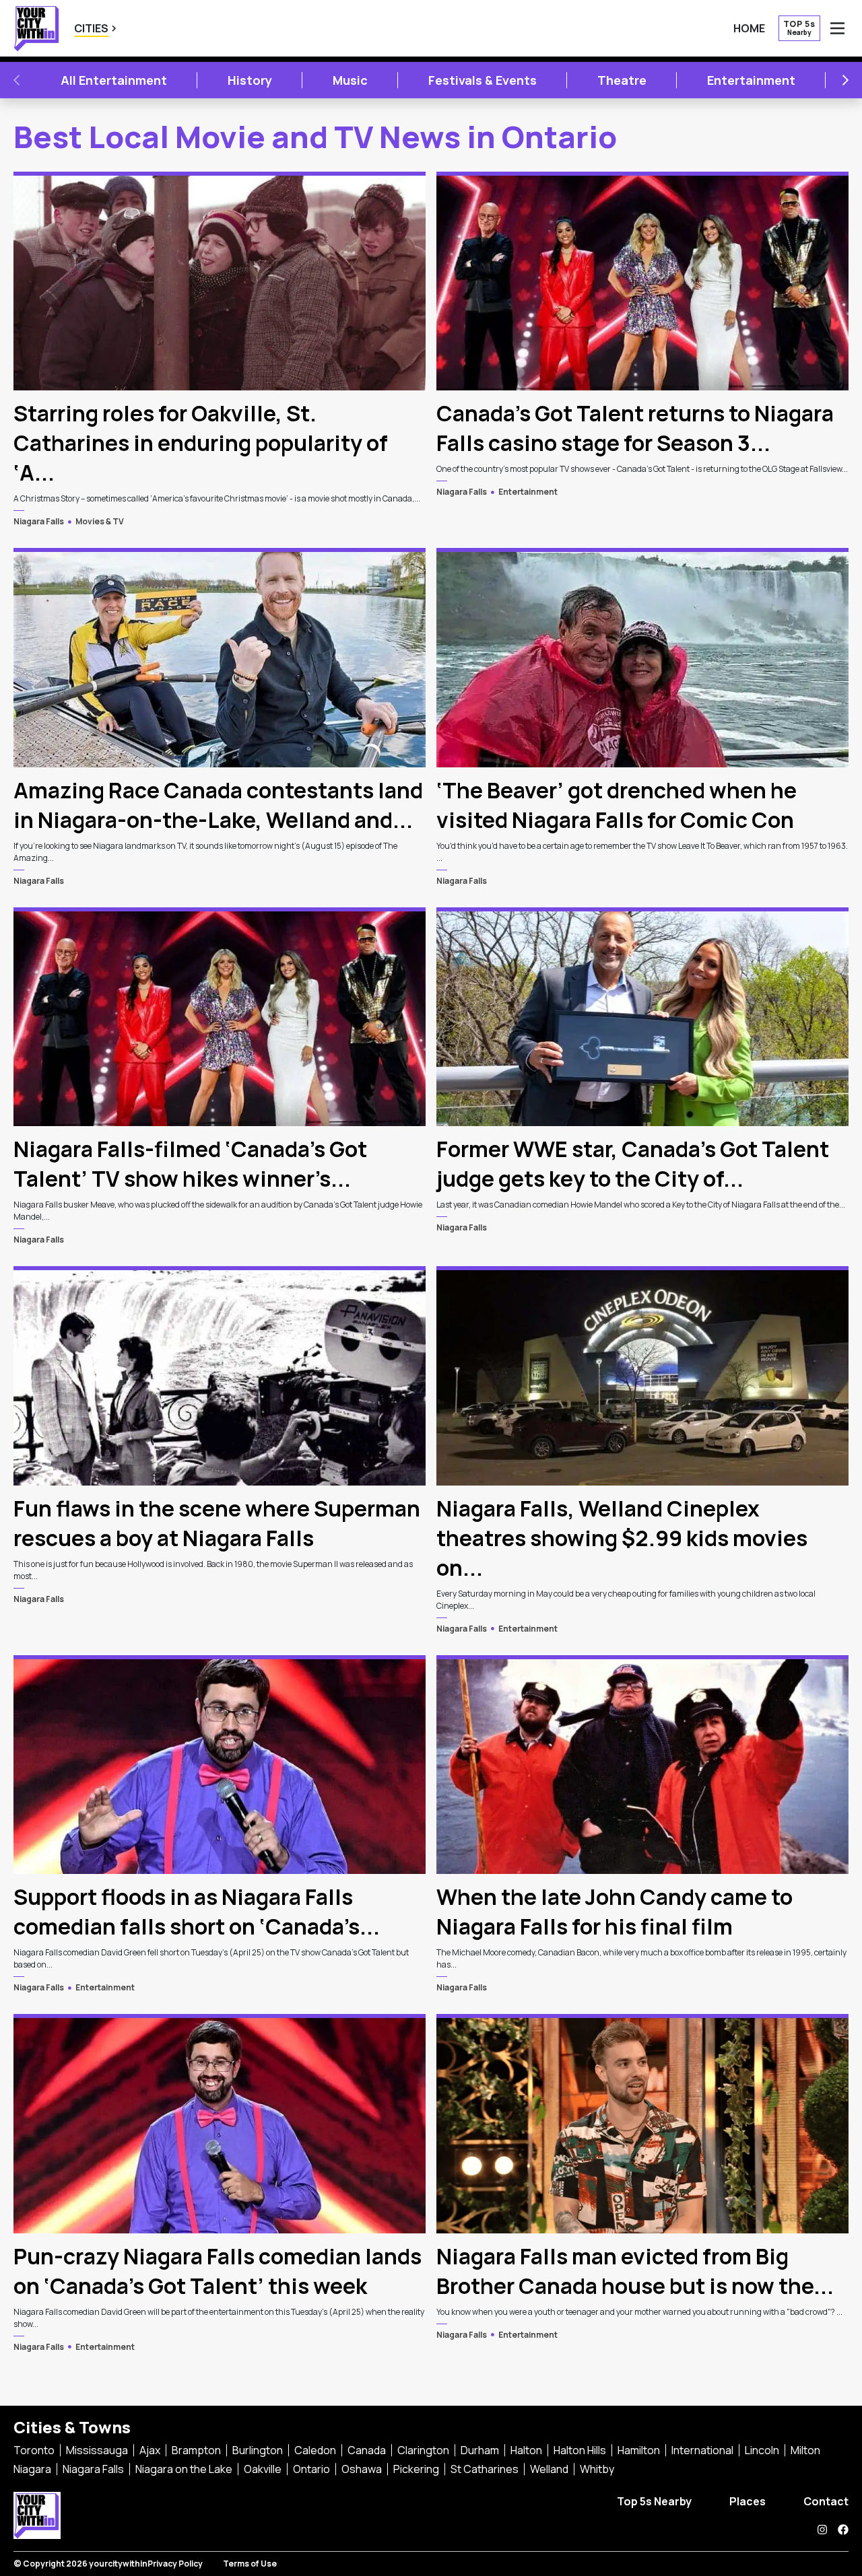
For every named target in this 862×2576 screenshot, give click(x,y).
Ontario (311, 2469)
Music (350, 80)
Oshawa (362, 2469)
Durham (480, 2450)
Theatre (622, 80)
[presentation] (220, 281)
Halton (526, 2450)
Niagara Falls (39, 521)
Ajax (150, 2450)
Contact (826, 2501)
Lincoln (762, 2450)
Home (749, 28)
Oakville (263, 2469)
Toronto (34, 2450)
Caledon (315, 2450)
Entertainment (751, 80)
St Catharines (485, 2469)
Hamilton (639, 2450)
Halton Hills (580, 2450)
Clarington (423, 2450)
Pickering (416, 2469)
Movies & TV (100, 521)
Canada (367, 2450)
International (702, 2450)
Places (748, 2501)
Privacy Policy (175, 2564)
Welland (549, 2469)
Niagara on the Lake (184, 2469)
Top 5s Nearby (654, 2501)
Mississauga (97, 2450)
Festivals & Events (483, 80)
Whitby (597, 2469)
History (250, 80)
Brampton (196, 2450)
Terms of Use (250, 2564)
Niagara (32, 2469)
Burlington (258, 2450)
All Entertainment (114, 80)
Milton (805, 2450)
